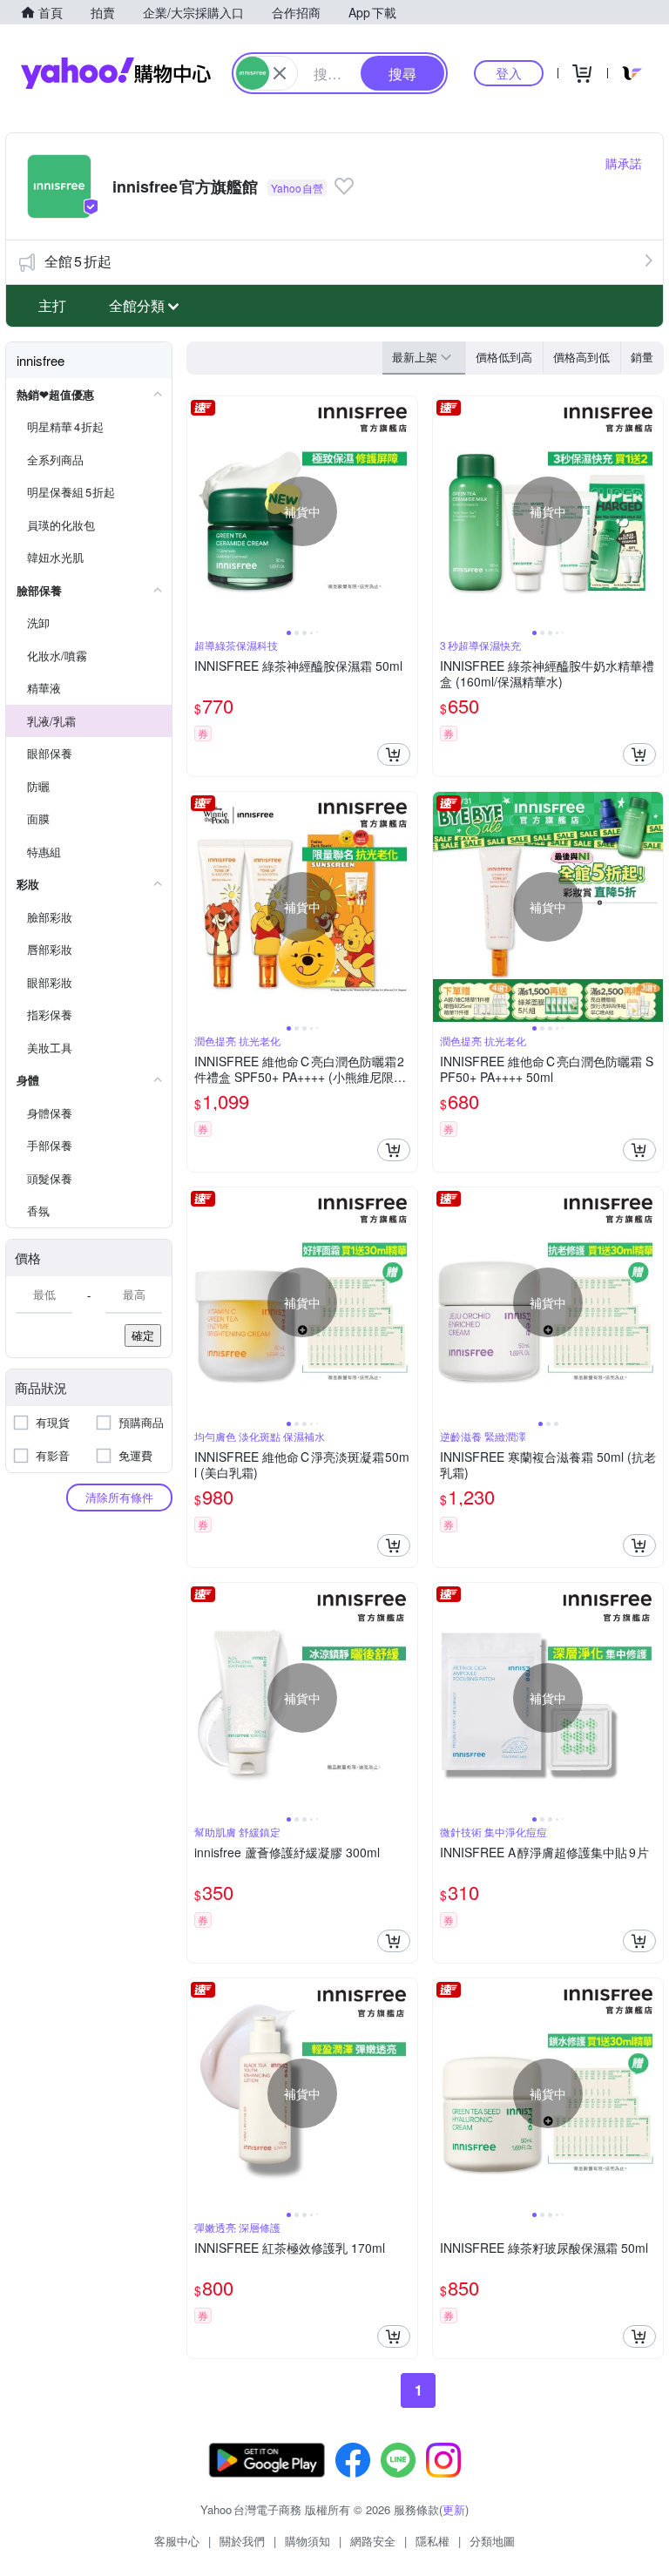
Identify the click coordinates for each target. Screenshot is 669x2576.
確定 (143, 1335)
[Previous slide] (199, 511)
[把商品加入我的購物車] (394, 754)
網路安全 (373, 2541)
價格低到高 (504, 357)
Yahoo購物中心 (116, 73)
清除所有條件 (119, 1497)
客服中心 (177, 2541)
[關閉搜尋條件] (280, 73)
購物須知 (307, 2541)
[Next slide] (406, 511)
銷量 (642, 357)
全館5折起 (78, 261)
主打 (52, 305)
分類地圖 (492, 2541)
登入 (509, 73)
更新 (454, 2509)
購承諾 (624, 163)
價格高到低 (581, 357)
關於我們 (242, 2541)
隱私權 (432, 2541)
